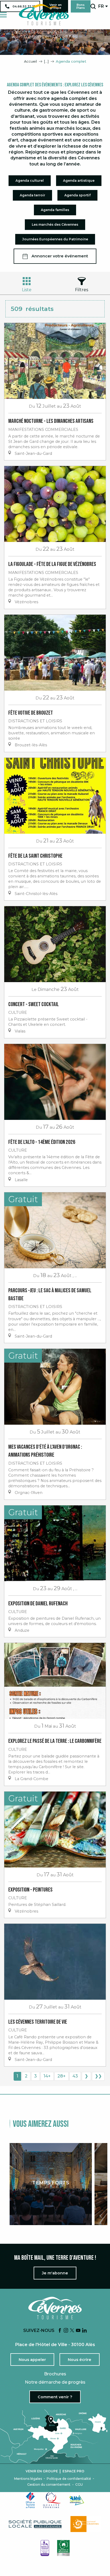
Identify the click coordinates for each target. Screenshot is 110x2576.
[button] (93, 6)
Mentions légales (28, 2479)
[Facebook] (60, 2331)
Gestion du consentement (49, 2485)
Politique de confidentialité (69, 2479)
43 (75, 2076)
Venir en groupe (42, 2471)
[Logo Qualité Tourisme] (52, 2500)
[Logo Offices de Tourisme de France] (30, 2500)
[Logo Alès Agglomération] (77, 2500)
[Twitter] (72, 2331)
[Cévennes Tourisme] (44, 15)
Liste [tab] (27, 290)
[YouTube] (78, 2331)
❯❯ (98, 2076)
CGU (79, 2485)
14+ (47, 2076)
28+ (62, 2076)
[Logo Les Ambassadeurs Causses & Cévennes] (45, 2548)
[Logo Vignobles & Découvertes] (63, 2548)
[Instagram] (66, 2331)
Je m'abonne (55, 2273)
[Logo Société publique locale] (36, 2524)
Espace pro (73, 2471)
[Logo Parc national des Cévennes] (86, 2524)
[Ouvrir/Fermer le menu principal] (3, 15)
